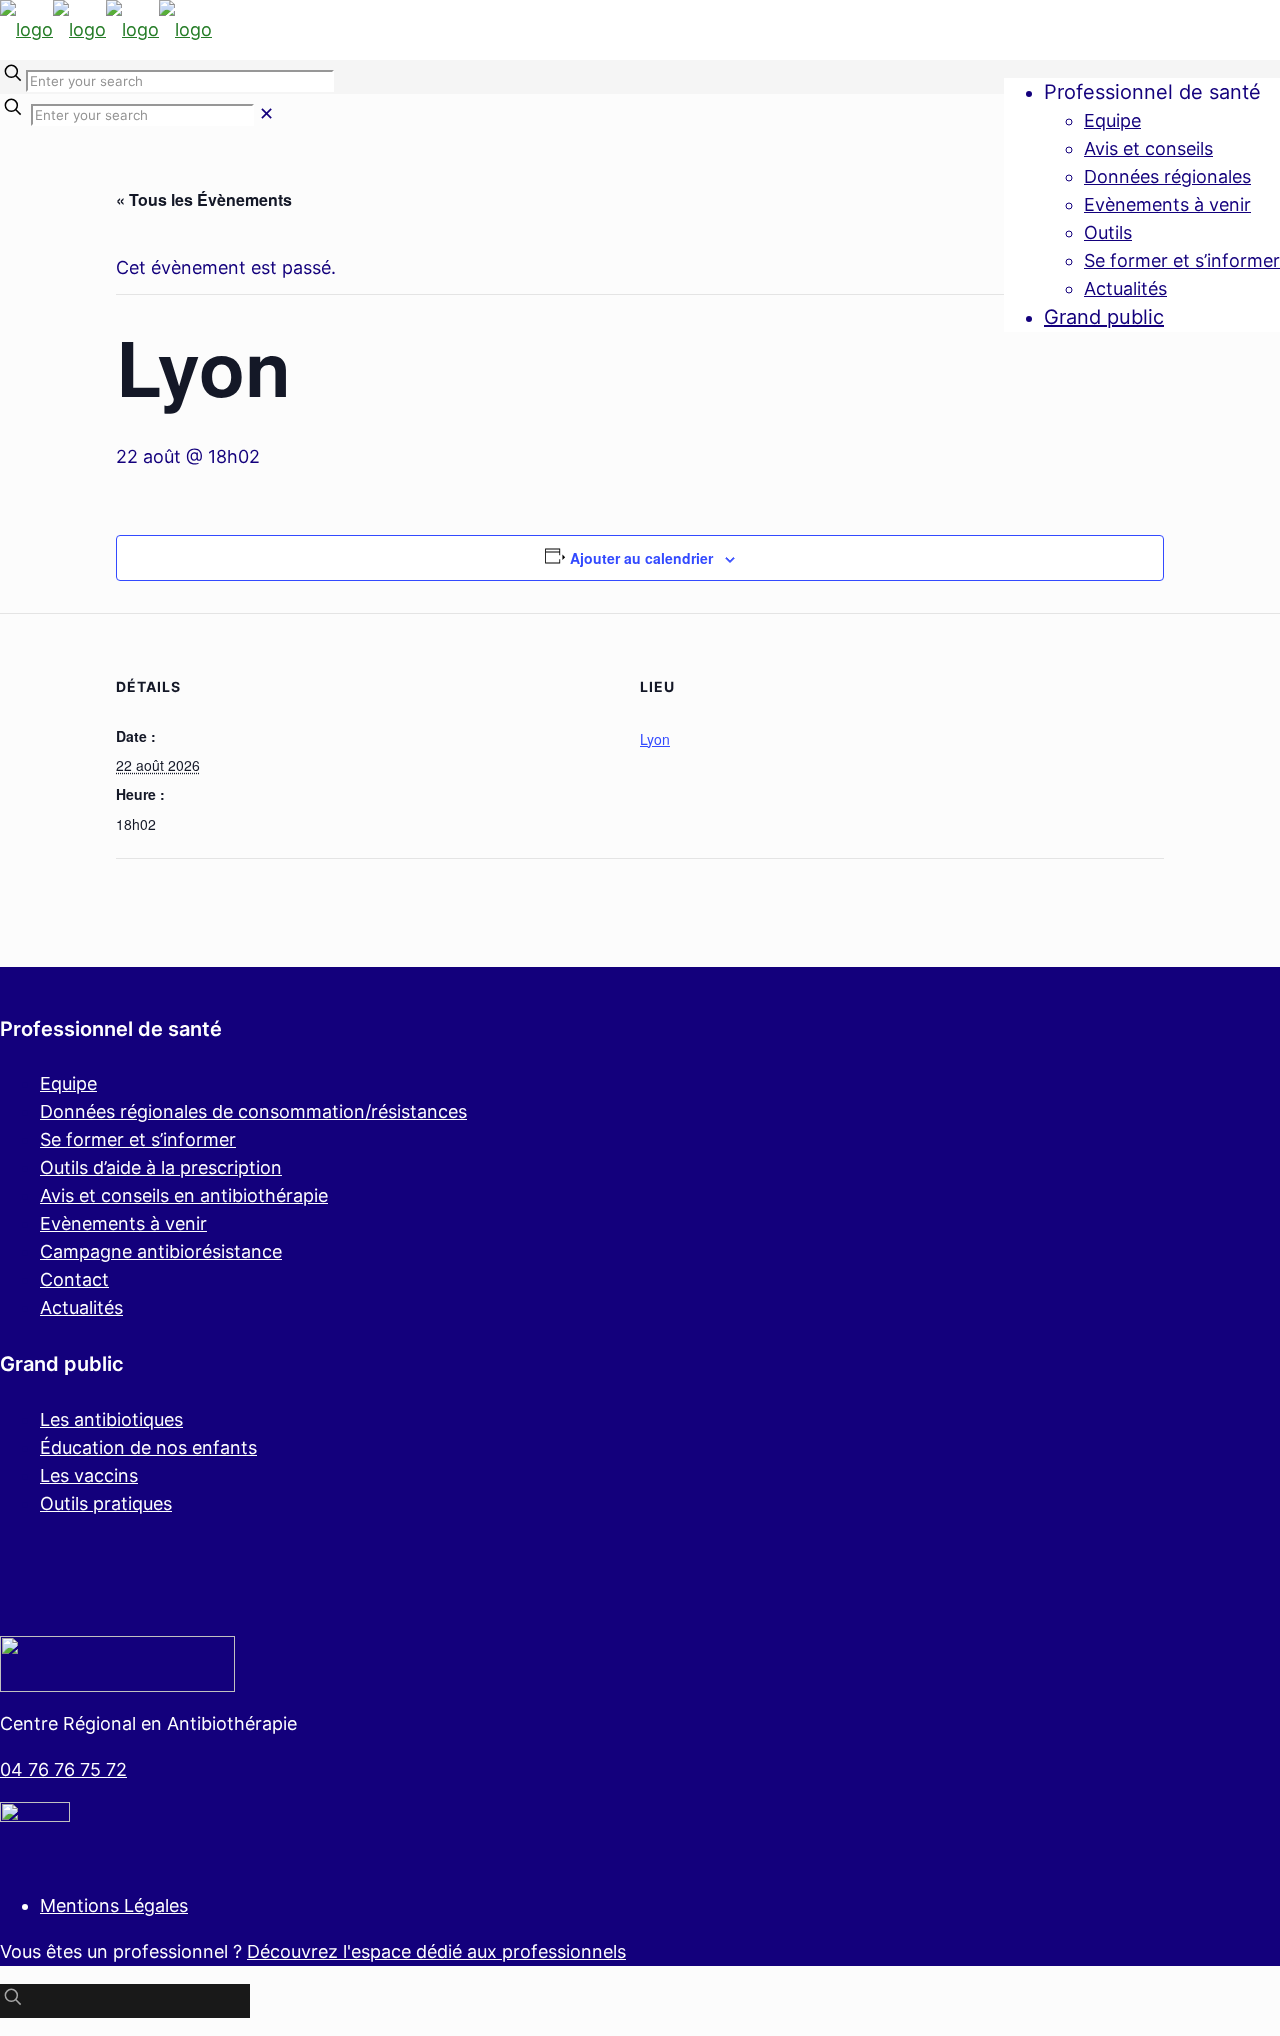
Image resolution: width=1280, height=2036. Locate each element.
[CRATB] (106, 29)
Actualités (81, 1307)
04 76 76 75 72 (63, 1769)
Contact (74, 1279)
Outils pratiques (106, 1503)
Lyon (655, 739)
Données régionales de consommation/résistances (253, 1111)
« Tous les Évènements (204, 199)
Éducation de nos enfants (148, 1447)
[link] (266, 113)
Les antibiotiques (111, 1419)
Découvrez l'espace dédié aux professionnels (436, 1951)
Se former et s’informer (138, 1139)
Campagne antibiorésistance (161, 1251)
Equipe (68, 1083)
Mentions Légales (114, 1905)
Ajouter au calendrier (641, 558)
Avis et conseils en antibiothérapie (184, 1195)
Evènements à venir (123, 1223)
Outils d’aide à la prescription (161, 1167)
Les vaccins (89, 1475)
